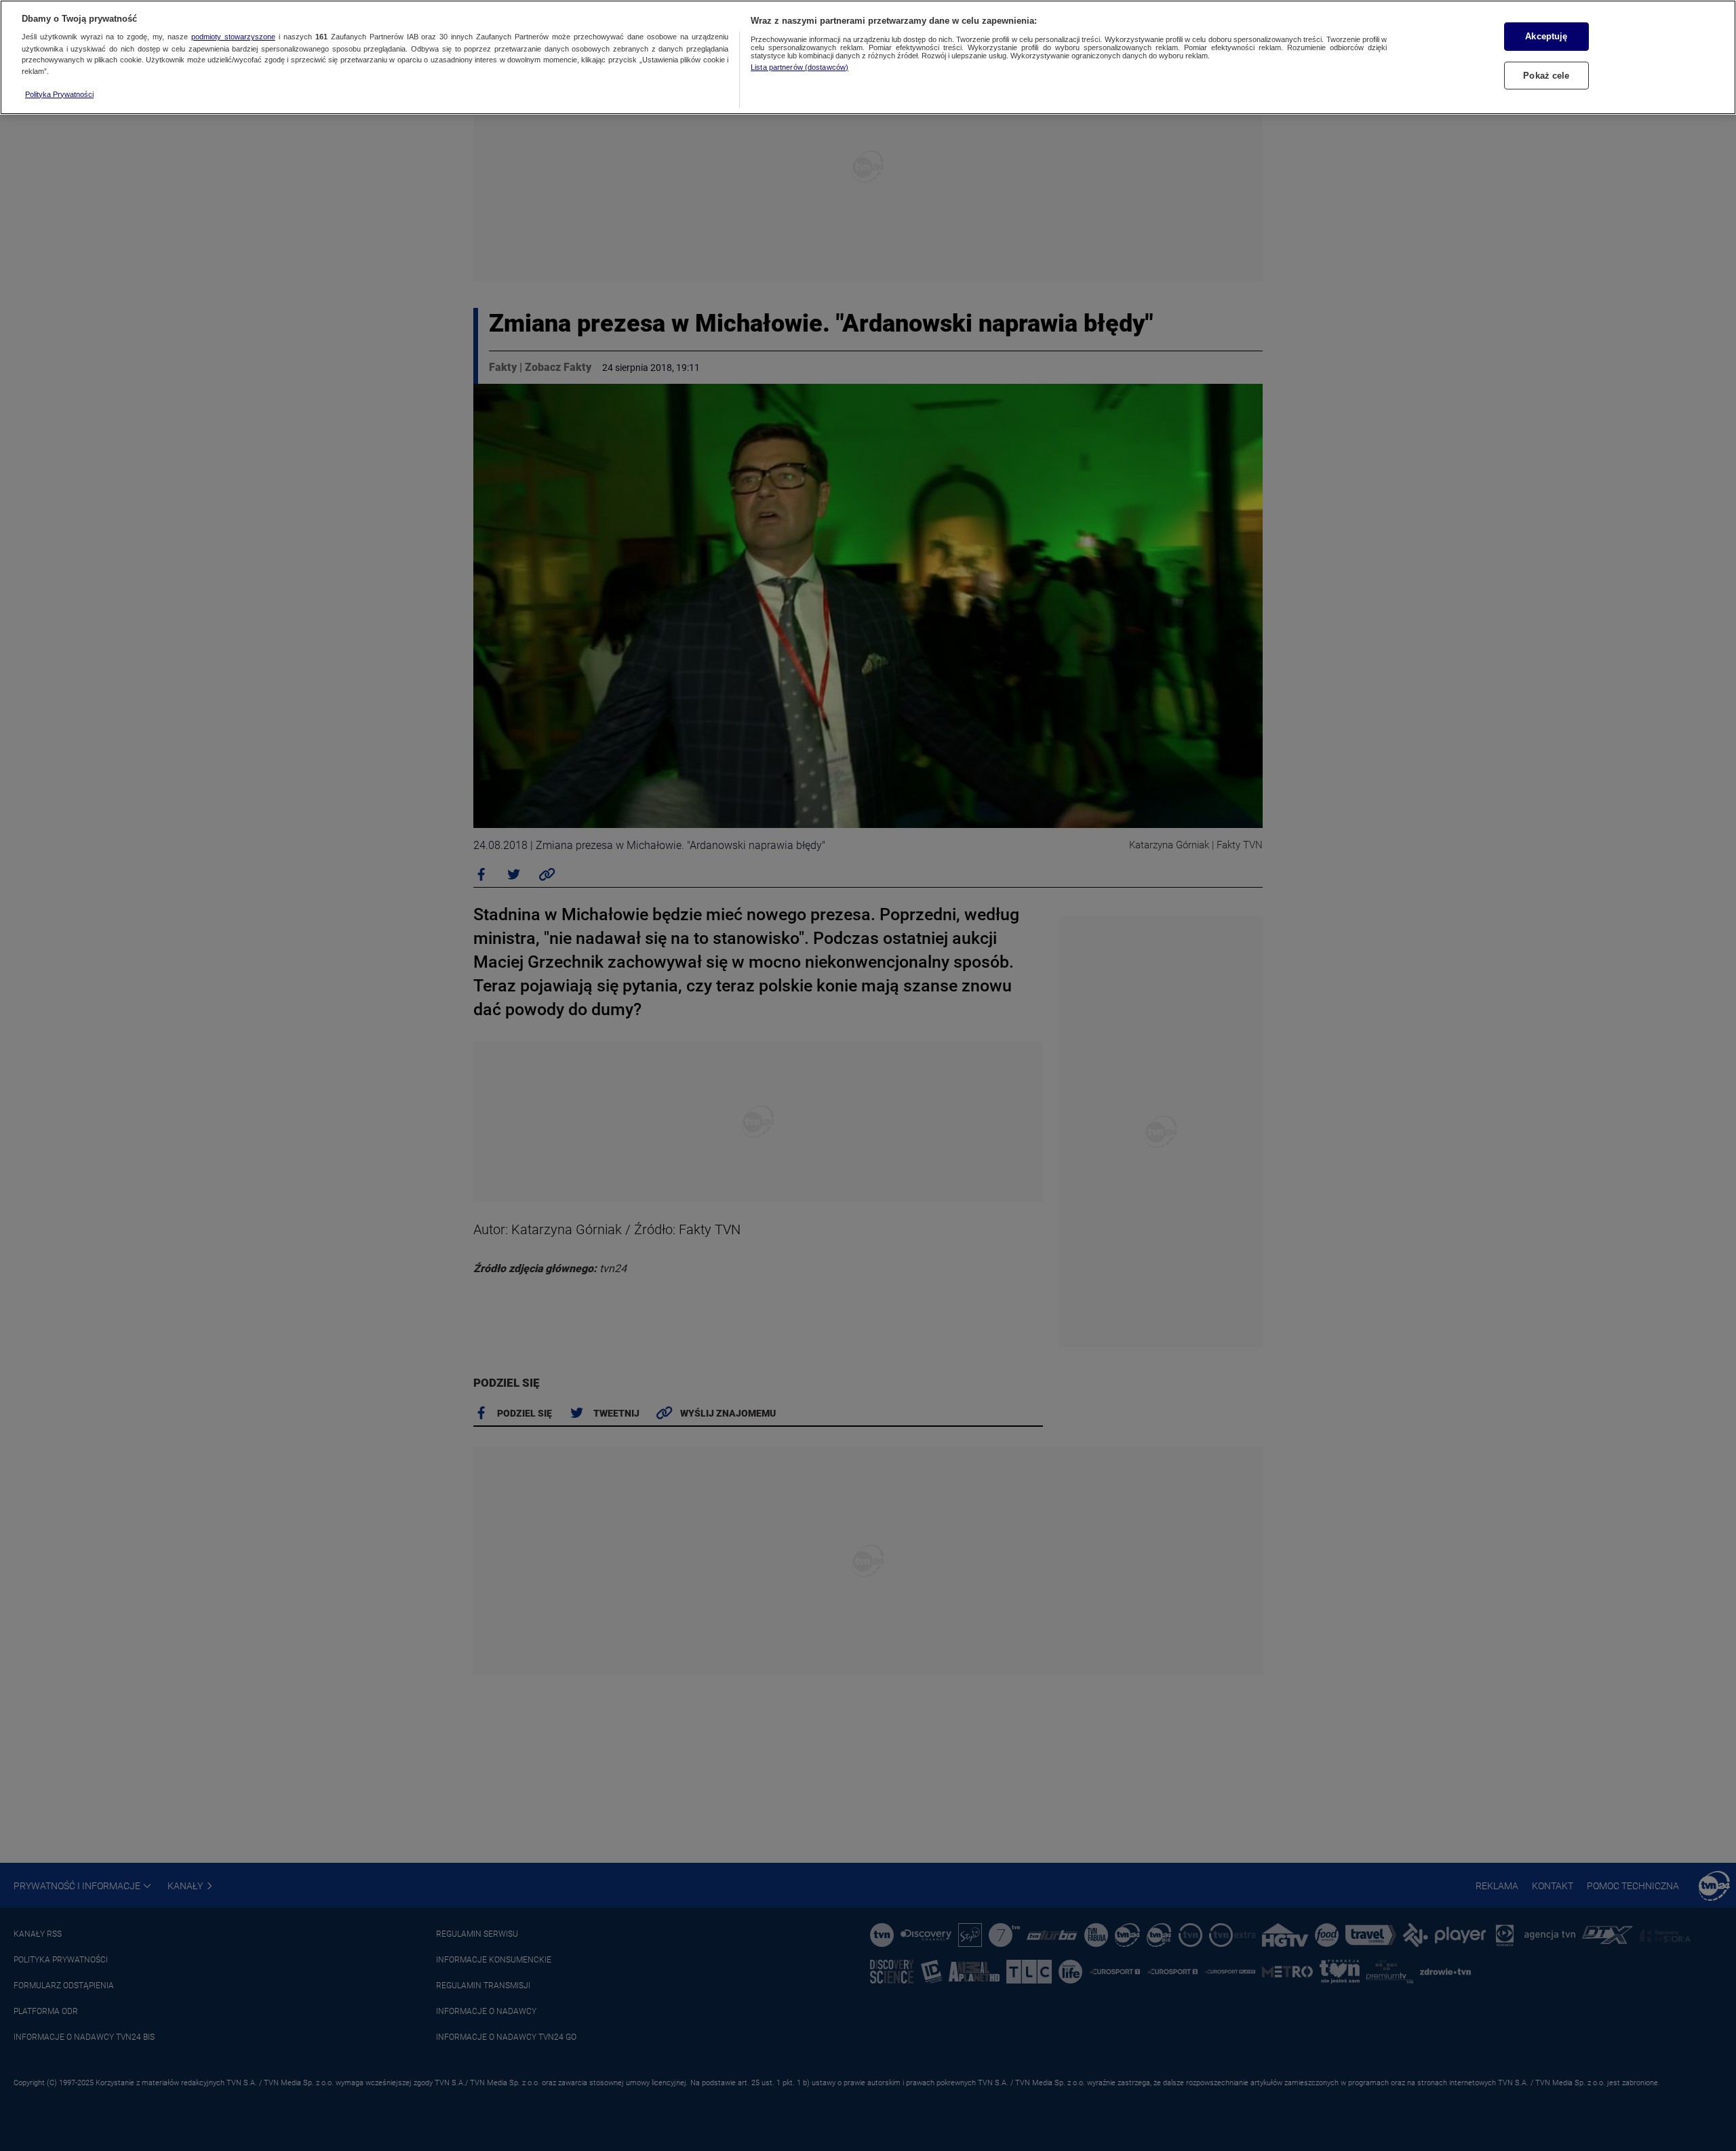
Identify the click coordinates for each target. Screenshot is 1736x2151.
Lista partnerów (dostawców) (800, 67)
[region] (868, 57)
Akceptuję (1546, 36)
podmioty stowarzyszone (233, 37)
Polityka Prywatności (59, 94)
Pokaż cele (1546, 76)
